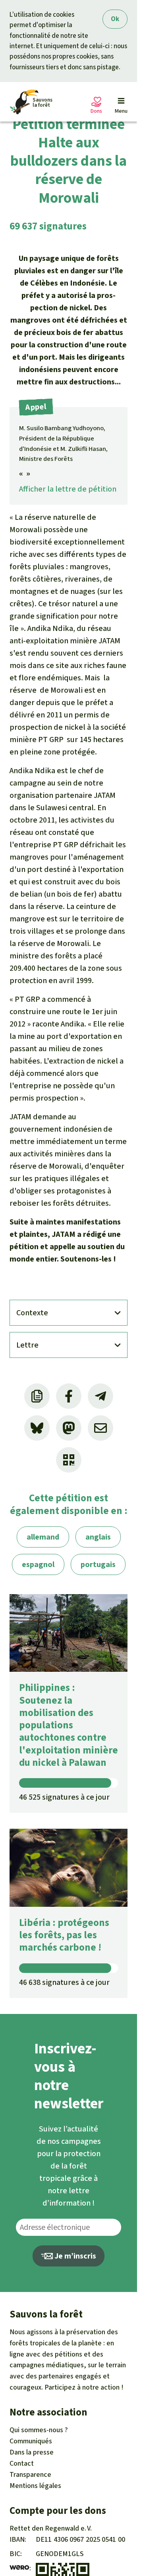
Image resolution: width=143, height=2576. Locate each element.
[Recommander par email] (100, 1428)
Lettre (27, 1345)
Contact (22, 2463)
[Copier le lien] (37, 1396)
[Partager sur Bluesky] (37, 1428)
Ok (115, 19)
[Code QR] (69, 1460)
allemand (43, 1537)
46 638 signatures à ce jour (64, 1982)
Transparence (30, 2474)
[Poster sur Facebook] (69, 1396)
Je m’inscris (74, 2256)
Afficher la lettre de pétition (68, 489)
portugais (98, 1564)
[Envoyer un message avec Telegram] (100, 1396)
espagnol (38, 1564)
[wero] (19, 2568)
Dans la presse (32, 2452)
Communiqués (31, 2441)
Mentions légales (35, 2486)
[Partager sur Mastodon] (69, 1428)
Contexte (32, 1313)
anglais (98, 1537)
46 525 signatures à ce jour (64, 1797)
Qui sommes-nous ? (39, 2430)
